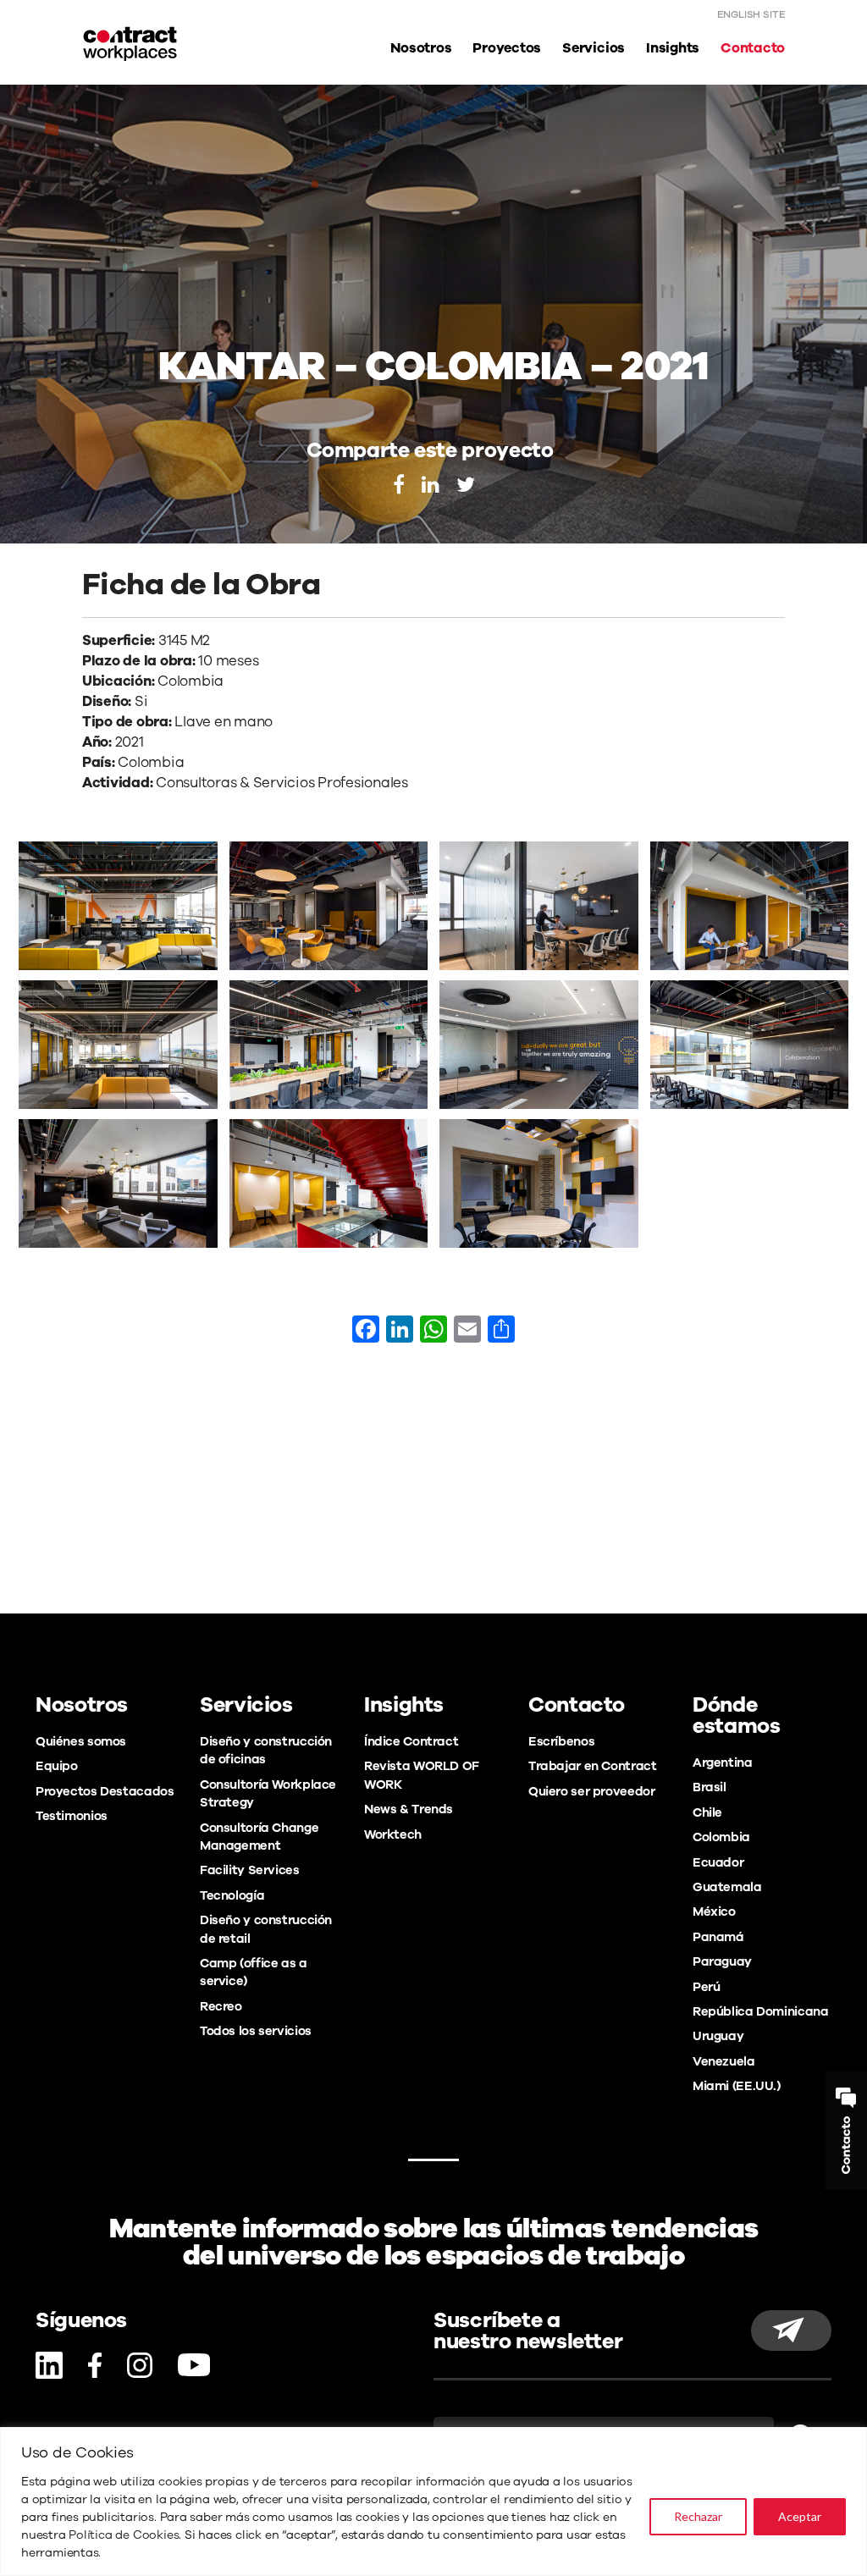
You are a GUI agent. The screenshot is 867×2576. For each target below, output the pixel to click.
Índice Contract (411, 1741)
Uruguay (718, 2036)
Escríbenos (561, 1741)
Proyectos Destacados (105, 1791)
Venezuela (724, 2061)
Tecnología (232, 1895)
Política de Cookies (124, 2535)
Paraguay (722, 1961)
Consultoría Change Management (259, 1837)
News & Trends (409, 1809)
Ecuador (718, 1862)
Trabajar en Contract (592, 1766)
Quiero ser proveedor (591, 1791)
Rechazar (698, 2516)
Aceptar (800, 2516)
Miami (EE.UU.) (737, 2086)
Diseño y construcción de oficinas (266, 1750)
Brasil (710, 1787)
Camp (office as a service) (254, 1972)
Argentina (723, 1762)
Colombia (721, 1837)
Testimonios (72, 1816)
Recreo (221, 2006)
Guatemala (727, 1887)
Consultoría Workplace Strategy (268, 1793)
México (714, 1911)
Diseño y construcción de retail (266, 1929)
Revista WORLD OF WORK (422, 1775)
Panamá (718, 1937)
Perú (706, 1987)
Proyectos (507, 48)
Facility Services (250, 1870)
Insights (673, 48)
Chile (707, 1812)
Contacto (753, 48)
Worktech (393, 1834)
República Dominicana (760, 2011)
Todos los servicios (256, 2031)
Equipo (57, 1766)
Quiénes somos (81, 1741)
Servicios (594, 48)
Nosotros (421, 48)
